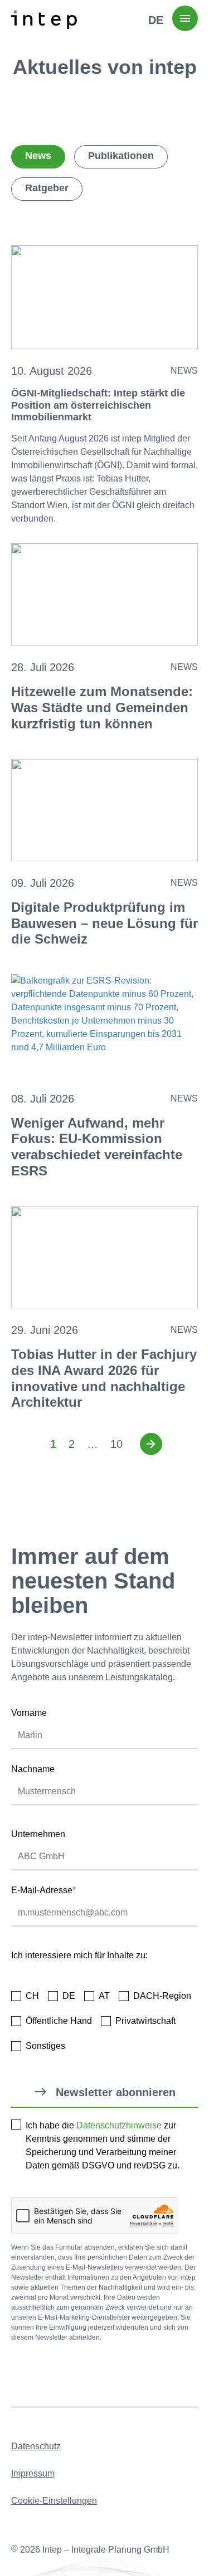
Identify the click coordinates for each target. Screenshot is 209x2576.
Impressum (33, 2473)
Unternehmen (38, 1834)
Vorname (29, 1713)
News (38, 156)
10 (116, 1444)
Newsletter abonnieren (116, 2092)
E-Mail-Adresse (43, 1890)
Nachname (33, 1769)
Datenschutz (36, 2446)
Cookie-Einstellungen (54, 2501)
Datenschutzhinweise (119, 2125)
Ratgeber (47, 188)
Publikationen (121, 156)
